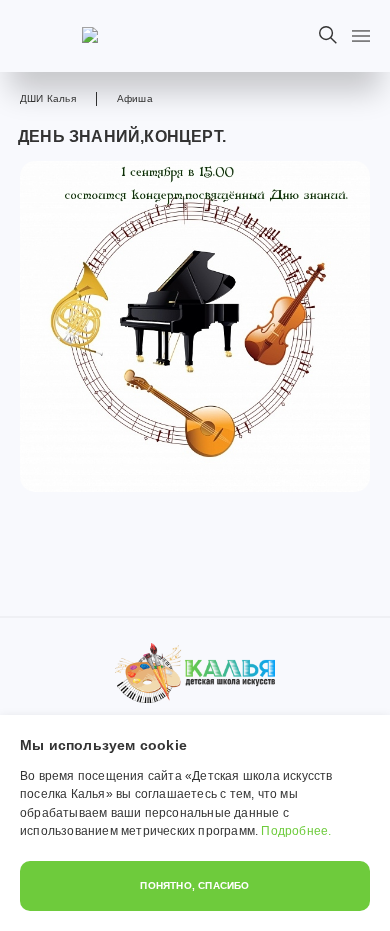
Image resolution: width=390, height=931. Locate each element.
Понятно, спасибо (194, 885)
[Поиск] (328, 35)
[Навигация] (361, 36)
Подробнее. (296, 831)
